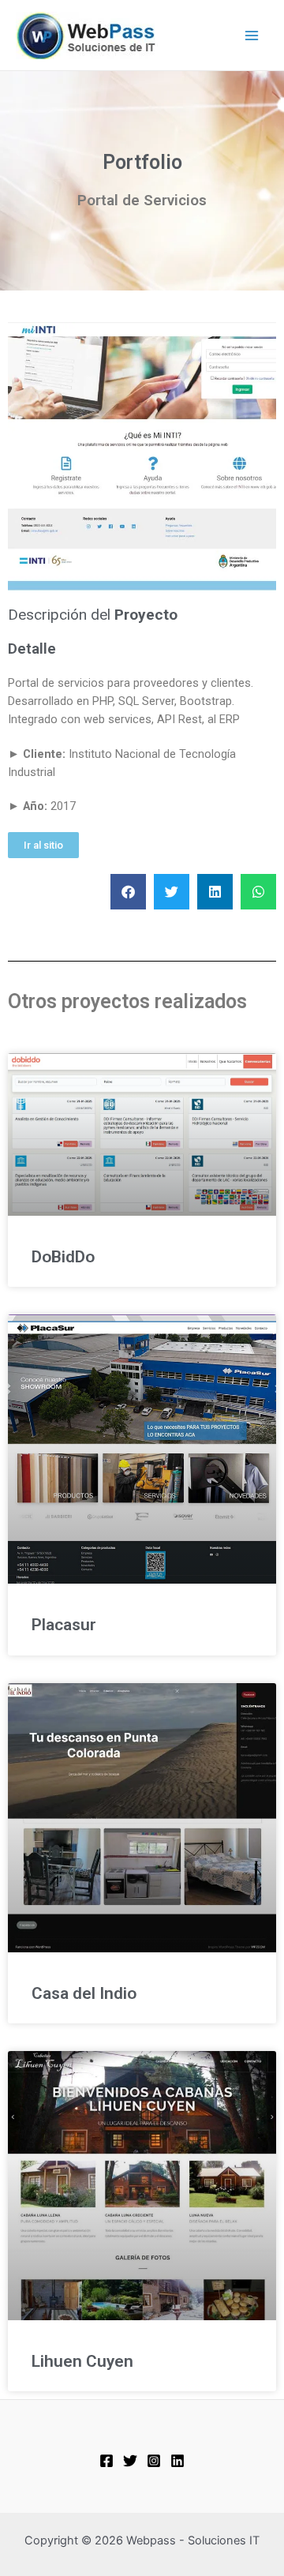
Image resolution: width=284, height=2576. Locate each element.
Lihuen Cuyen (82, 2361)
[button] (43, 845)
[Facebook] (106, 2461)
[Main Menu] (252, 36)
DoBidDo (63, 1257)
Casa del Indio (84, 1993)
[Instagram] (154, 2461)
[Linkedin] (177, 2461)
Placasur (64, 1625)
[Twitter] (130, 2461)
